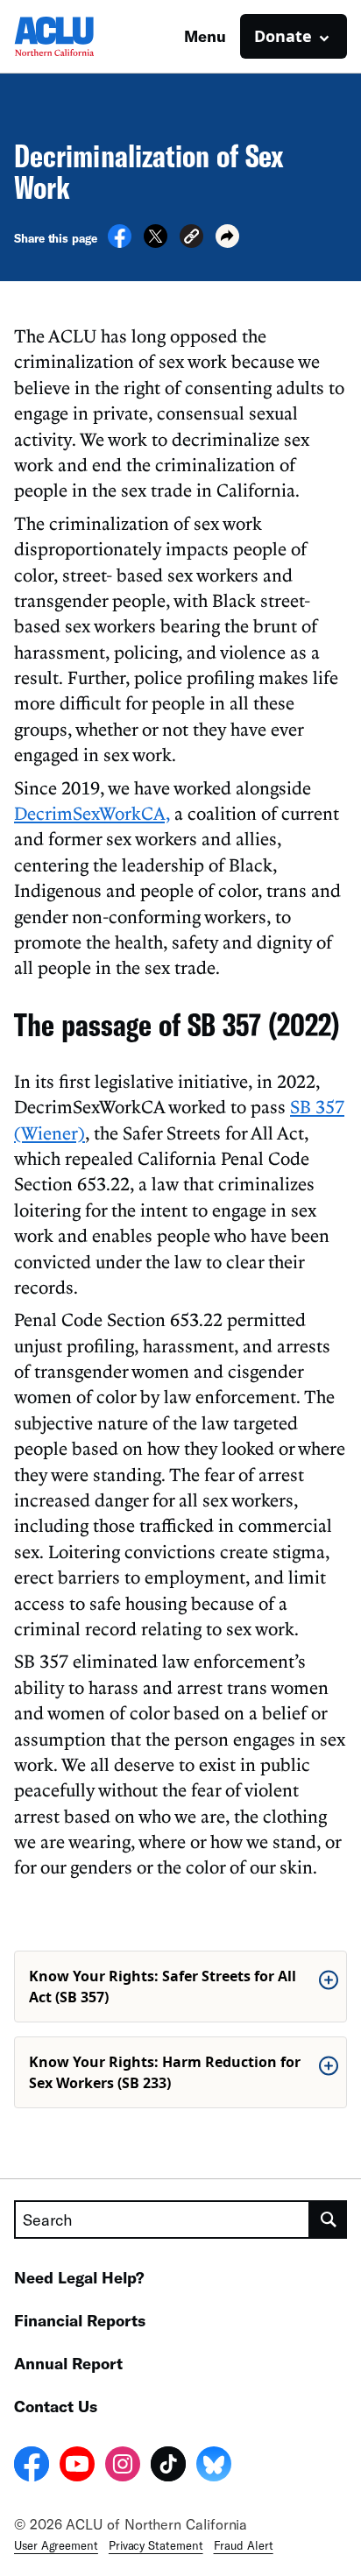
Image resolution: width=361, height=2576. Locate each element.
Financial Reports (80, 2320)
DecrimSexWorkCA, (92, 813)
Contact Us (56, 2406)
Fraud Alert (244, 2545)
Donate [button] (283, 36)
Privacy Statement (156, 2545)
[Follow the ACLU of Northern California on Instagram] (123, 2467)
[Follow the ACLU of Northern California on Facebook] (32, 2467)
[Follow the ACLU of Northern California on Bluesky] (214, 2467)
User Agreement (56, 2545)
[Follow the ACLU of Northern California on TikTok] (168, 2467)
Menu (205, 36)
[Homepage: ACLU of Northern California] (75, 36)
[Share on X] (156, 243)
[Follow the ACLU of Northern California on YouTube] (77, 2467)
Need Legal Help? (79, 2277)
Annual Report (68, 2363)
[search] (329, 2220)
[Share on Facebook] (120, 243)
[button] (191, 239)
